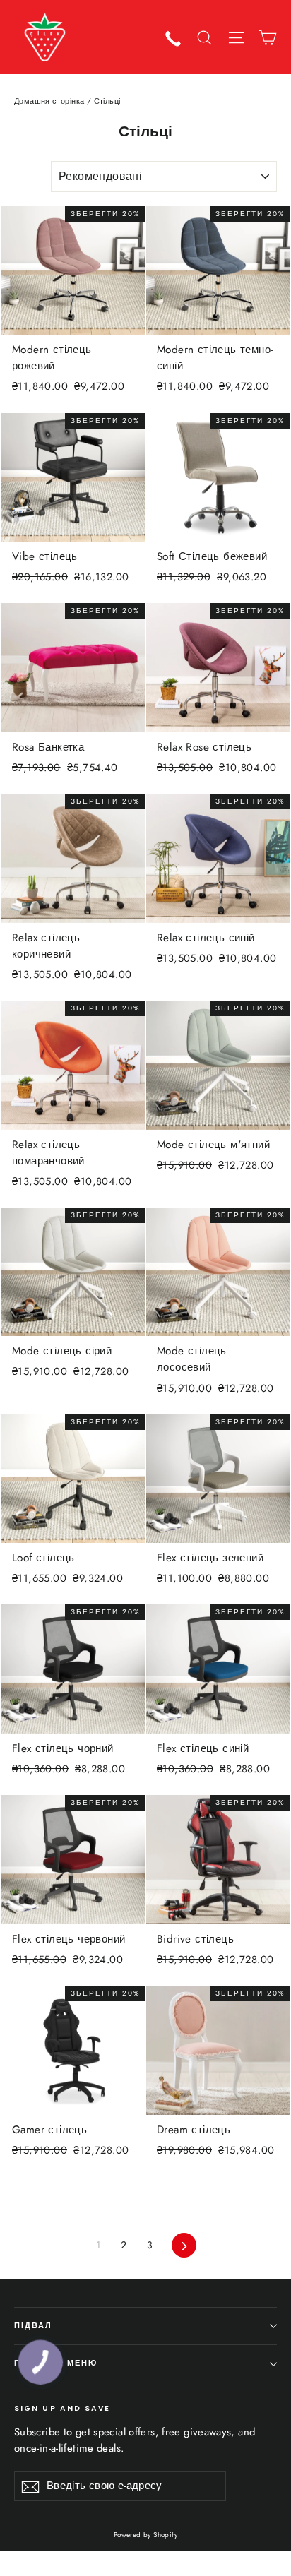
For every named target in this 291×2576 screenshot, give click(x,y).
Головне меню (56, 2363)
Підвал (34, 2326)
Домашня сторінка (49, 101)
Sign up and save (63, 2408)
